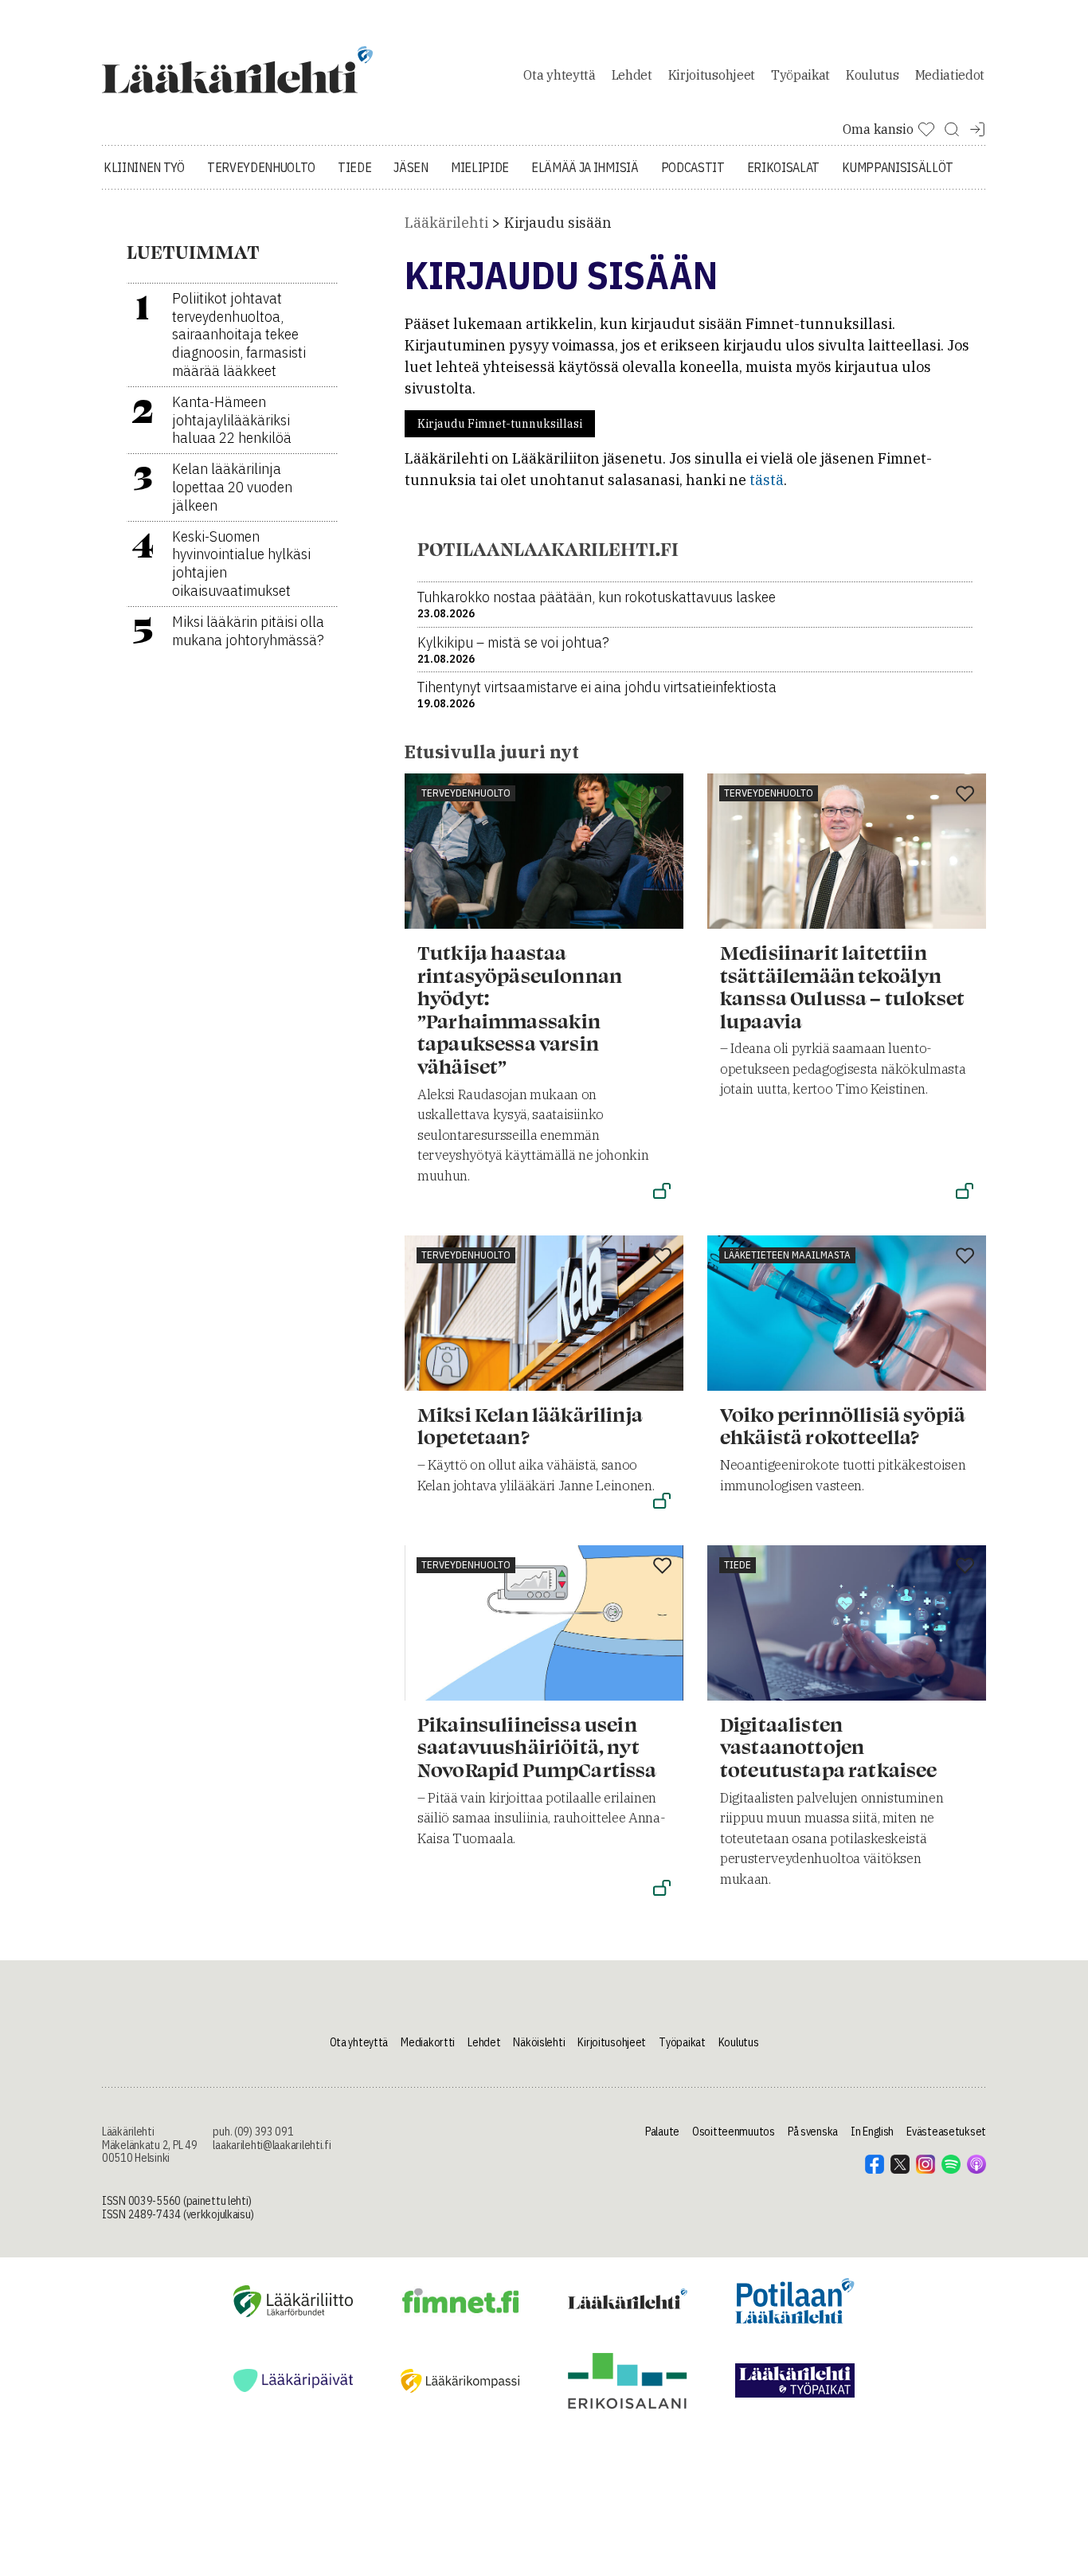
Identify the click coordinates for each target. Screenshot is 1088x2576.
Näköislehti (539, 2042)
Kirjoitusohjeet (712, 75)
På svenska (813, 2132)
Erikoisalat (783, 167)
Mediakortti (428, 2042)
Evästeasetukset (946, 2132)
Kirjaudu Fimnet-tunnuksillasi (500, 424)
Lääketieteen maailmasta (787, 1255)
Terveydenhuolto (261, 167)
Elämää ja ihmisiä (585, 167)
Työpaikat (800, 75)
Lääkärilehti (446, 223)
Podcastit (693, 167)
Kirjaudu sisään (558, 223)
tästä (767, 480)
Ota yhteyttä (559, 75)
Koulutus (872, 75)
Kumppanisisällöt (898, 167)
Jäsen (411, 167)
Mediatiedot (950, 75)
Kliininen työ (144, 167)
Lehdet (632, 75)
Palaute (662, 2132)
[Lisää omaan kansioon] (662, 795)
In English (872, 2132)
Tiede (354, 167)
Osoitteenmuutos (734, 2132)
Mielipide (480, 167)
